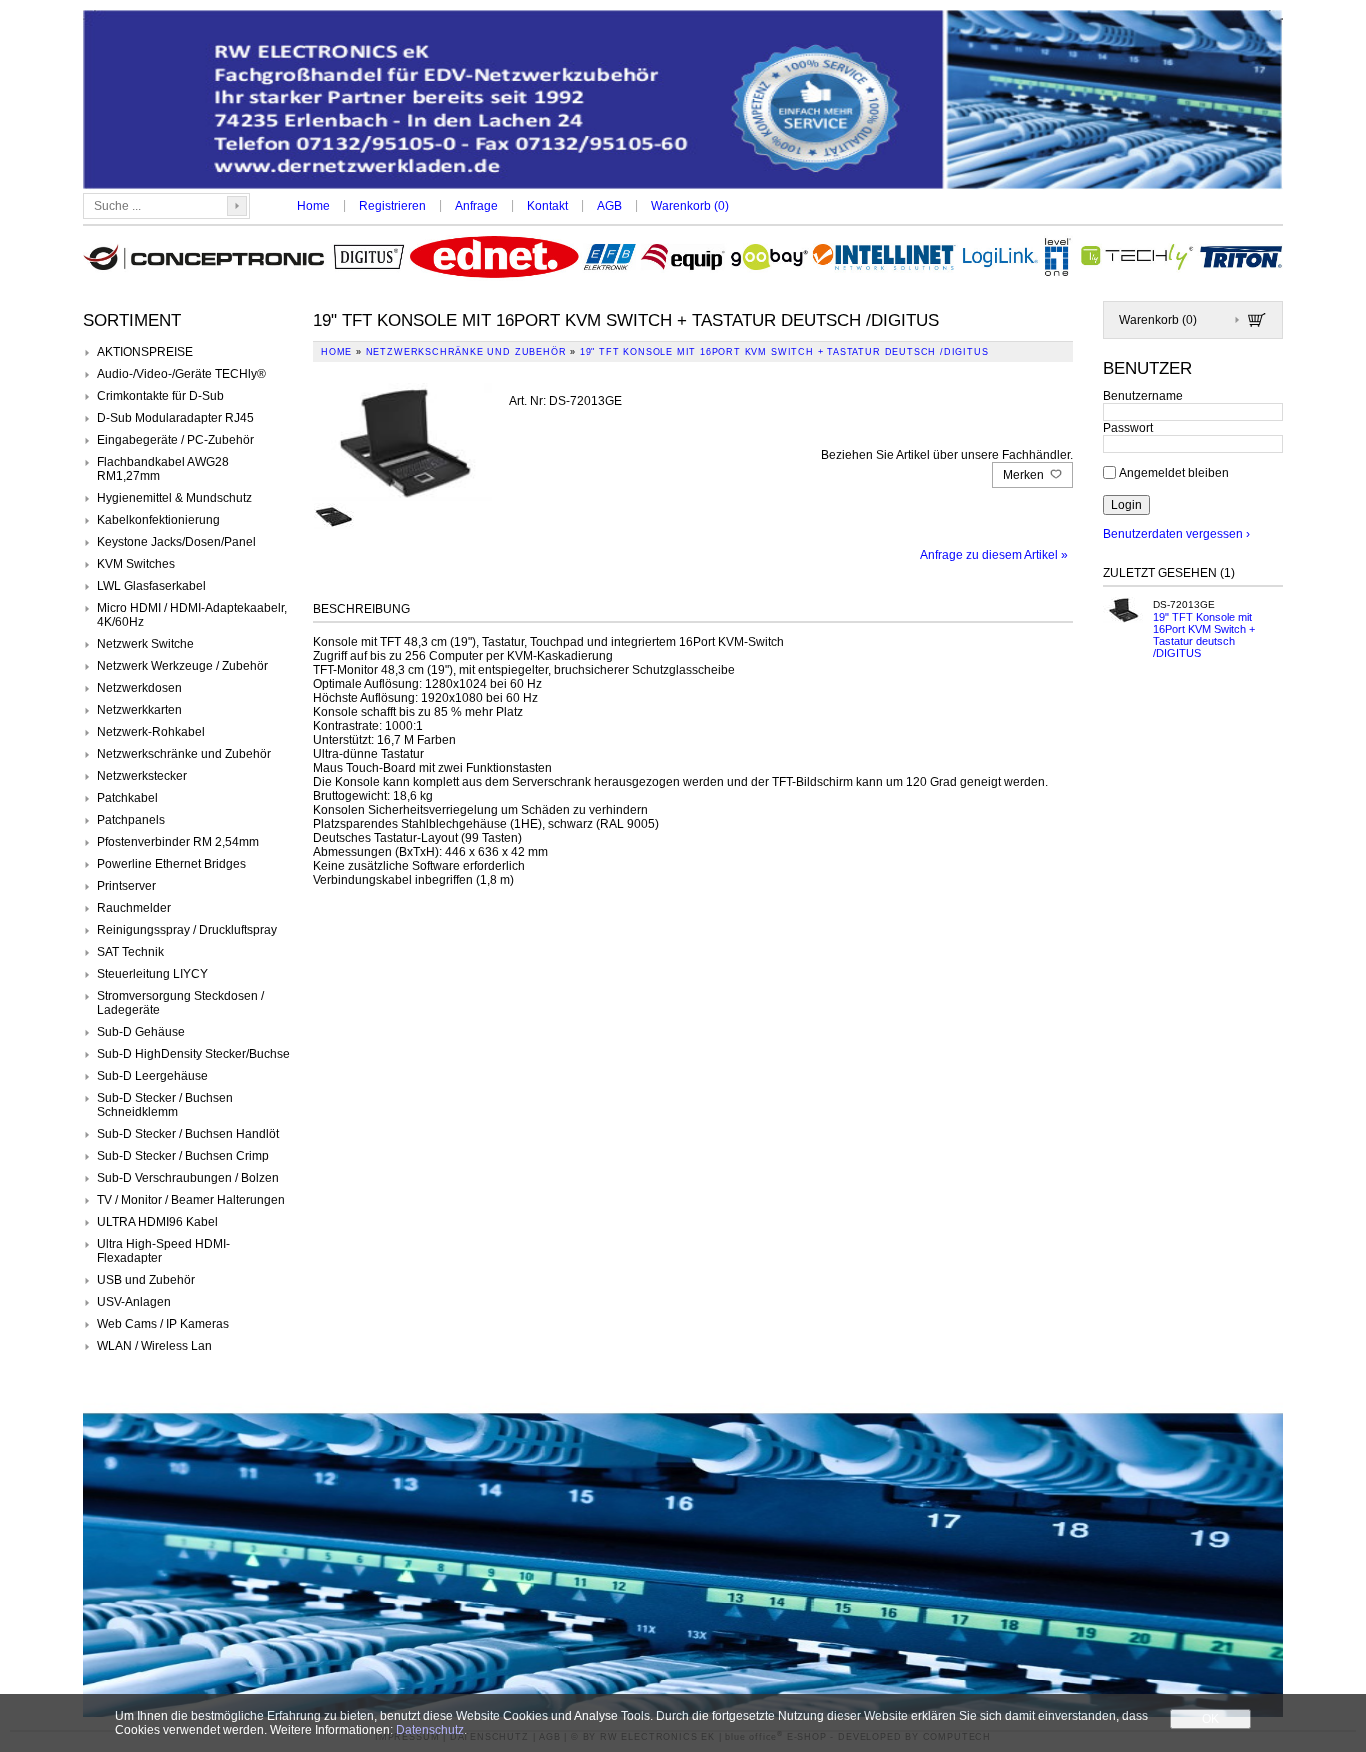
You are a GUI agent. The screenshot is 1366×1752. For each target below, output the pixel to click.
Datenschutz (430, 1730)
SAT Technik (130, 952)
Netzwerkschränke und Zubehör (184, 754)
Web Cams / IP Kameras (163, 1324)
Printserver (126, 886)
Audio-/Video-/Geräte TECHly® (181, 374)
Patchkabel (127, 798)
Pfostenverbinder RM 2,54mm (178, 842)
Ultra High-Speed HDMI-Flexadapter (163, 1251)
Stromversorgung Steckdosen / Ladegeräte (180, 1003)
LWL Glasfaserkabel (151, 586)
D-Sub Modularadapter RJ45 (175, 418)
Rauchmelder (134, 908)
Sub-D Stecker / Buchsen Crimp (183, 1156)
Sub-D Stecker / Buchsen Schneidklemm (165, 1105)
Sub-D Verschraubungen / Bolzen (188, 1178)
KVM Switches (136, 564)
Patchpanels (131, 820)
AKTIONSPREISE (145, 352)
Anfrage (476, 206)
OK (1210, 1719)
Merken (1025, 475)
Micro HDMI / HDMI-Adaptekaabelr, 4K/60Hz (192, 615)
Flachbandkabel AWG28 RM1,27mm (163, 469)
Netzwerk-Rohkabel (151, 732)
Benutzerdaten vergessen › (1176, 534)
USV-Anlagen (134, 1302)
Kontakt (547, 206)
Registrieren (392, 206)
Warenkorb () (690, 206)
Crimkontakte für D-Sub (160, 396)
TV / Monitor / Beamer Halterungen (191, 1200)
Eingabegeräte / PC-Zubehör (175, 440)
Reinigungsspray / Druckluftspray (187, 930)
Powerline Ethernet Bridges (171, 864)
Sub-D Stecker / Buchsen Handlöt (188, 1134)
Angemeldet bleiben (1174, 472)
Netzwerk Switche (145, 644)
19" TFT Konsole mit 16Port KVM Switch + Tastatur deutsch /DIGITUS (1204, 635)
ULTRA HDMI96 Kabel (157, 1222)
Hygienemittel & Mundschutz (174, 498)
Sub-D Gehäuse (141, 1032)
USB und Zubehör (146, 1280)
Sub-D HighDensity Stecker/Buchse (193, 1054)
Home (313, 206)
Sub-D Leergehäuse (152, 1076)
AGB (609, 206)
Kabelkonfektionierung (158, 520)
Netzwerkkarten (139, 710)
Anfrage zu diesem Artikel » (994, 555)
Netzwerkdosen (139, 688)
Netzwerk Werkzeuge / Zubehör (182, 666)
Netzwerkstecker (142, 776)
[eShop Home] (683, 101)
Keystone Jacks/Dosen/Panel (176, 542)
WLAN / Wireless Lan (154, 1346)
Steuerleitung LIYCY (152, 974)
